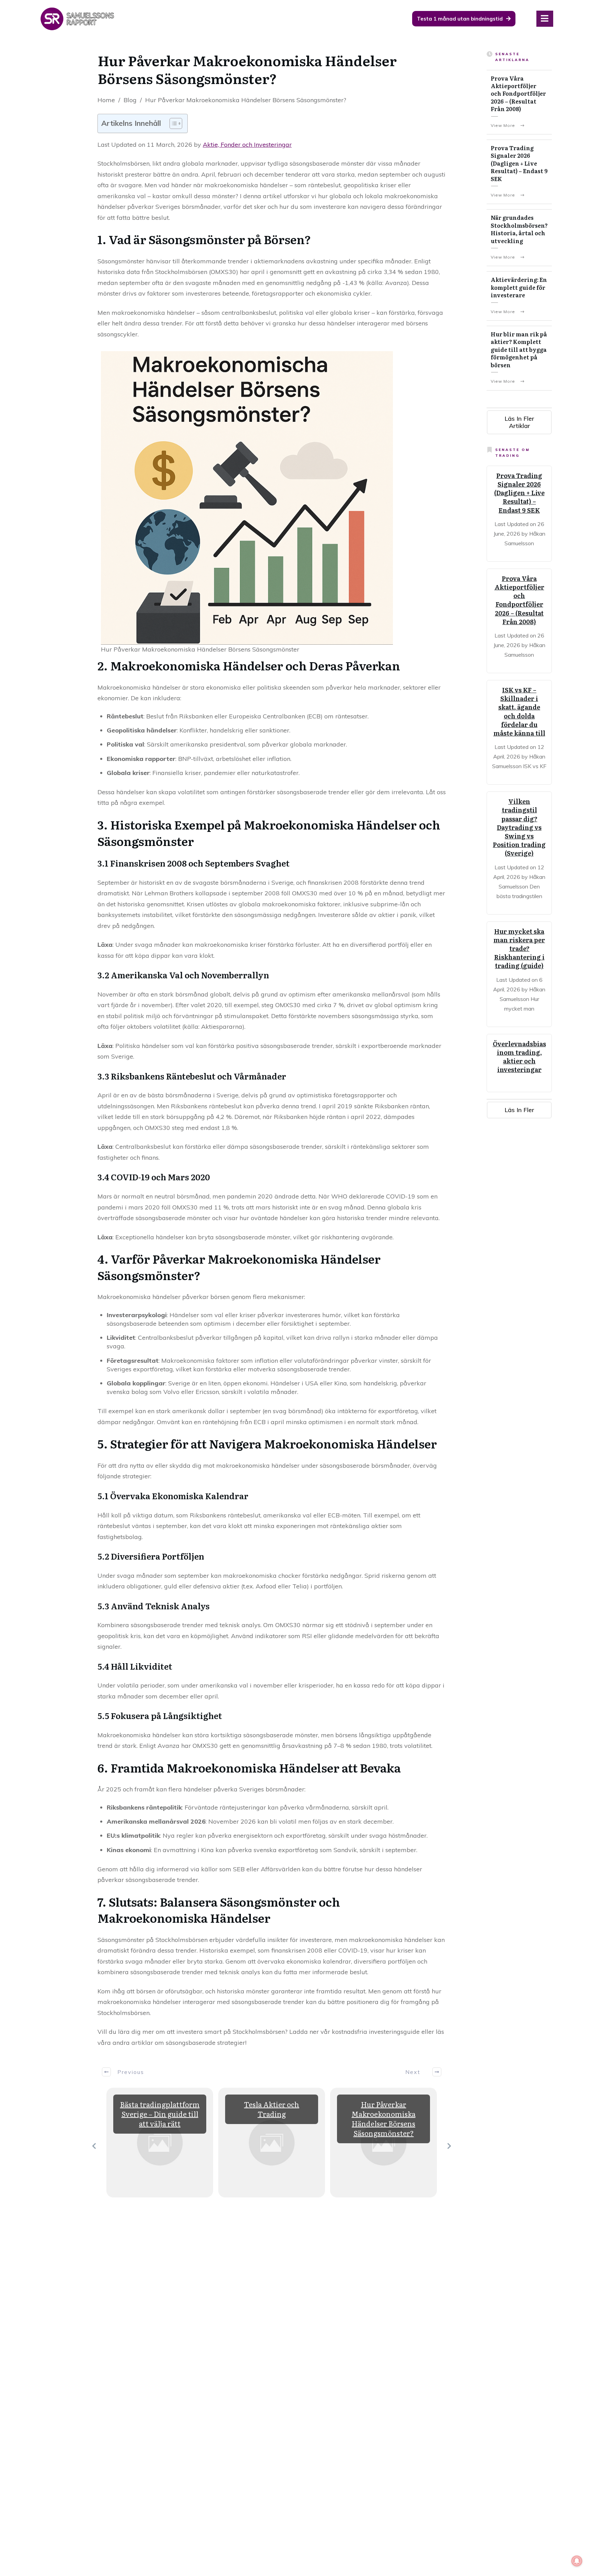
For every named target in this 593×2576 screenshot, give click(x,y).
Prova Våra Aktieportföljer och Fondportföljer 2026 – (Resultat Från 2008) (518, 94)
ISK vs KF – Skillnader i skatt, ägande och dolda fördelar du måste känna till (519, 711)
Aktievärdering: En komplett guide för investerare (519, 287)
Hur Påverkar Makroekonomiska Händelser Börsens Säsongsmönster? (384, 2119)
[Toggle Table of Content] (172, 123)
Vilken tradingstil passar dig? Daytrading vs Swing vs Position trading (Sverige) (519, 827)
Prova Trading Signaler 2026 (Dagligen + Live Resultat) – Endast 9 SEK (519, 163)
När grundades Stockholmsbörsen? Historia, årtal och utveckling (519, 229)
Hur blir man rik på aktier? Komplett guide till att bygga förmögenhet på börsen (519, 349)
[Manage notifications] (577, 2561)
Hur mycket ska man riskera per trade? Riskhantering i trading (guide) (519, 949)
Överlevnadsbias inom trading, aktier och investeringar (519, 1057)
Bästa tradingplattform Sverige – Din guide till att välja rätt (160, 2114)
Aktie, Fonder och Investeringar (247, 145)
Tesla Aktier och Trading (272, 2109)
